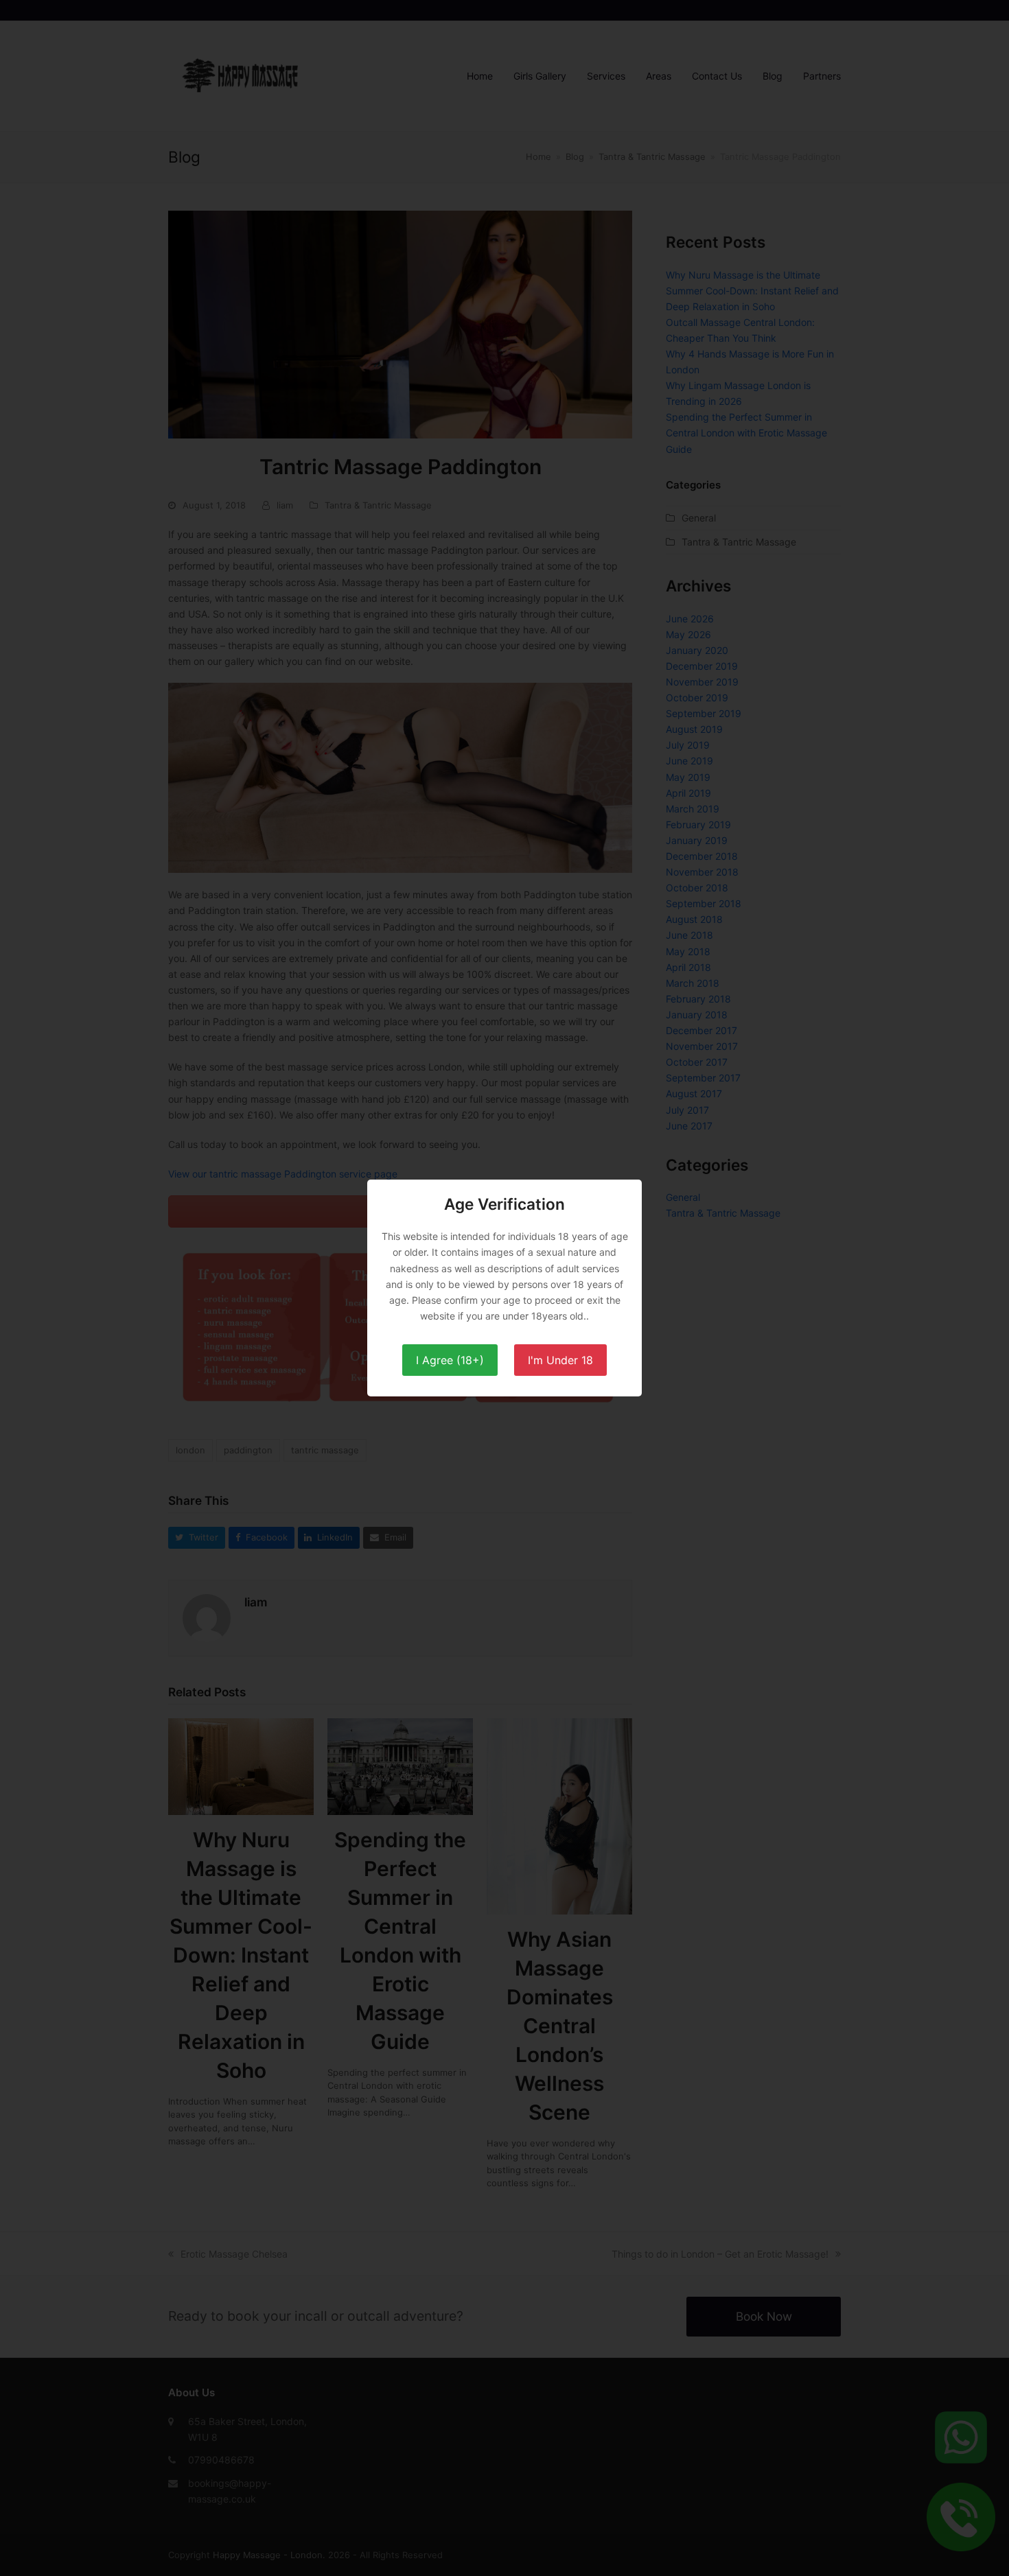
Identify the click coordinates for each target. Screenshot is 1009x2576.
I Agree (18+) (450, 1360)
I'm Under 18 (560, 1360)
